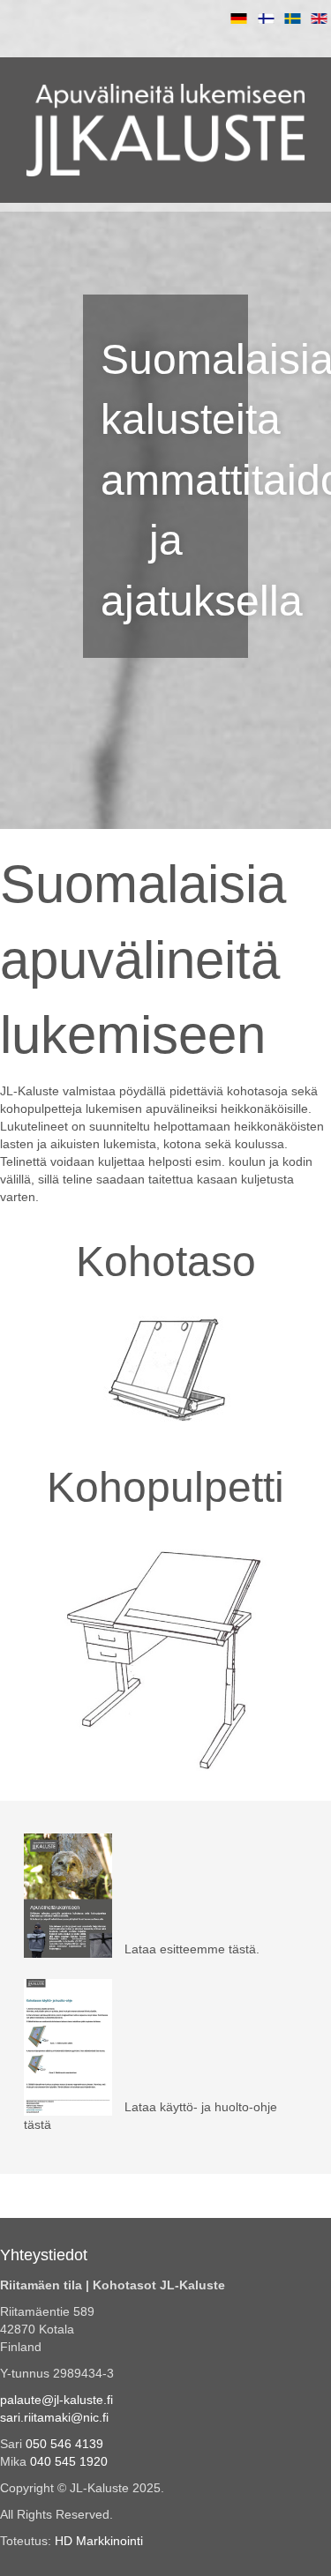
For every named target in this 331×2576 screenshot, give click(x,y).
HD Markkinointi (99, 2541)
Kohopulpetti (165, 1487)
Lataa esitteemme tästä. (190, 1949)
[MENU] (165, 68)
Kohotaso (166, 1262)
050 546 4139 (64, 2444)
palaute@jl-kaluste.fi (56, 2400)
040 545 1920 (69, 2461)
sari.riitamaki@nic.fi (54, 2417)
